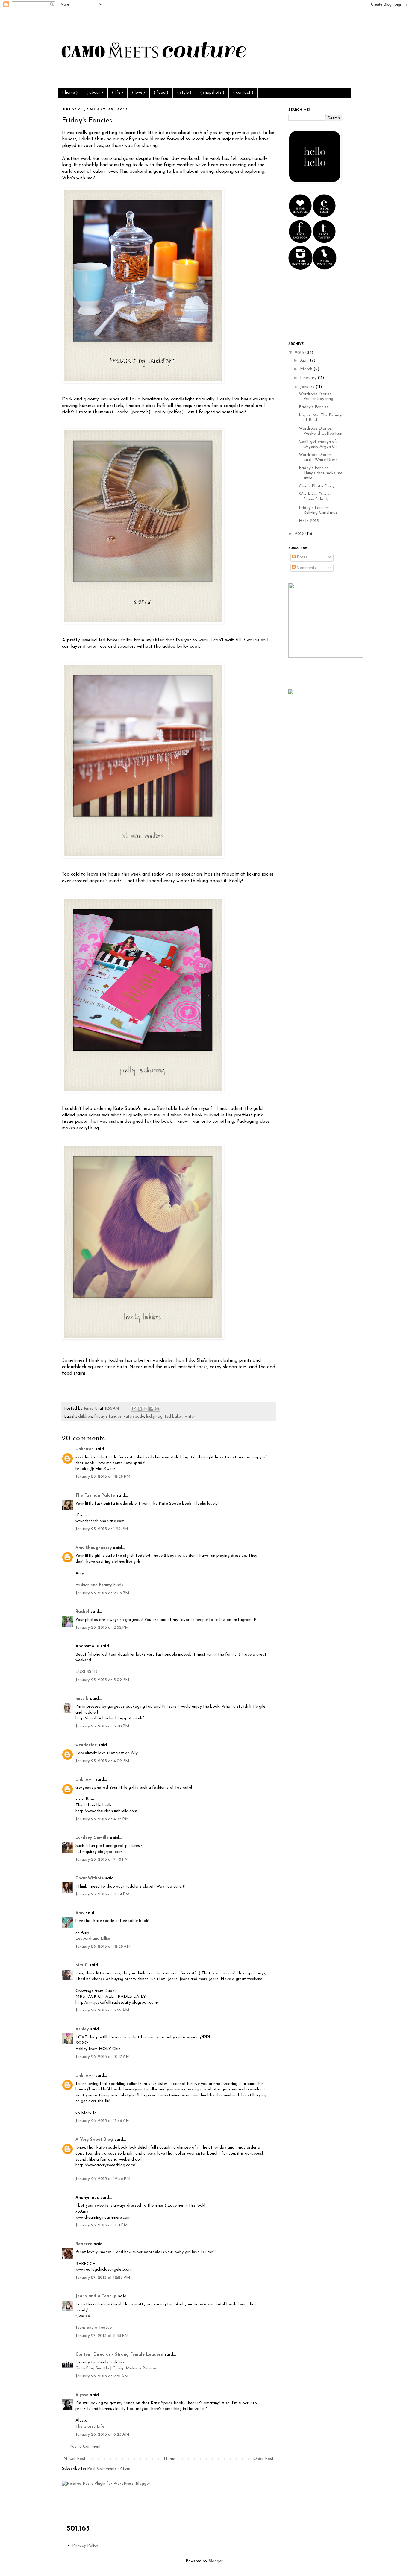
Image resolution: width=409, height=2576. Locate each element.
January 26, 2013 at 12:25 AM (103, 1947)
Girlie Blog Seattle (92, 2368)
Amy (80, 1913)
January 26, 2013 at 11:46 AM (103, 2121)
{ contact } (243, 93)
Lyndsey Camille (92, 1838)
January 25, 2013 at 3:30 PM (102, 1726)
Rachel (82, 1612)
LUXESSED (86, 1672)
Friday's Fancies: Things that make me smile (321, 473)
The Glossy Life (90, 2426)
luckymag (154, 1417)
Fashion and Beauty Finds (99, 1585)
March (307, 369)
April (305, 361)
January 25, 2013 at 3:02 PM (102, 1680)
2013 (300, 353)
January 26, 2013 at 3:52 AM (102, 2010)
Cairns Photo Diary (317, 486)
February (309, 378)
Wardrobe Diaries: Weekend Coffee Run (321, 431)
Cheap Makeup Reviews (135, 2368)
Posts (301, 557)
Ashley (82, 2029)
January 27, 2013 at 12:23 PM (103, 2278)
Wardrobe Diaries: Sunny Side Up (316, 497)
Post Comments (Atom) (109, 2469)
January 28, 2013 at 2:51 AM (102, 2376)
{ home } (70, 93)
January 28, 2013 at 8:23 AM (102, 2435)
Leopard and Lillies (93, 1939)
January (308, 387)
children (85, 1417)
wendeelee (86, 1745)
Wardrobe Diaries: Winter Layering (316, 397)
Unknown (85, 1449)
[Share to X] (146, 1409)
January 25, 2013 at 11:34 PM (103, 1894)
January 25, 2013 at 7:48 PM (102, 1860)
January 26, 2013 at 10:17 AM (103, 2057)
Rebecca (84, 2244)
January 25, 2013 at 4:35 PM (102, 1819)
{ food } (161, 93)
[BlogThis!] (140, 1409)
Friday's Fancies (314, 407)
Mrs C (82, 1965)
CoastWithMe (90, 1878)
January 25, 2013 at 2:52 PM (102, 1628)
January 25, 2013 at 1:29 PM (102, 1529)
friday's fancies (108, 1417)
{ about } (95, 93)
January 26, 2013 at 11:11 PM (102, 2225)
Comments (306, 568)
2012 (300, 534)
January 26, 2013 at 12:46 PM (103, 2179)
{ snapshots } (212, 93)
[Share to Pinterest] (157, 1409)
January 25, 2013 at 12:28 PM (103, 1477)
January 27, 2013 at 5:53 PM (102, 2336)
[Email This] (134, 1409)
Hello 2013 (309, 521)
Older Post (263, 2459)
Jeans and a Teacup (96, 2296)
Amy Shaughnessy (94, 1548)
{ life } (118, 93)
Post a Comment (85, 2447)
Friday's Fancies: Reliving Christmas (318, 510)
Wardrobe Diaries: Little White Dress (318, 457)
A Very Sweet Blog (94, 2140)
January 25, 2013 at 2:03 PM (102, 1593)
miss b (82, 1699)
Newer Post (75, 2459)
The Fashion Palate (95, 1496)
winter (190, 1417)
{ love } (138, 93)
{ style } (184, 93)
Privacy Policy (85, 2546)
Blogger (215, 2561)
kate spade (134, 1417)
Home (169, 2459)
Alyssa (82, 2395)
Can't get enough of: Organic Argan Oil (318, 444)
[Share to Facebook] (151, 1409)
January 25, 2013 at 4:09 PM (102, 1761)
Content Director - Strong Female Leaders (119, 2355)
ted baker (174, 1417)
